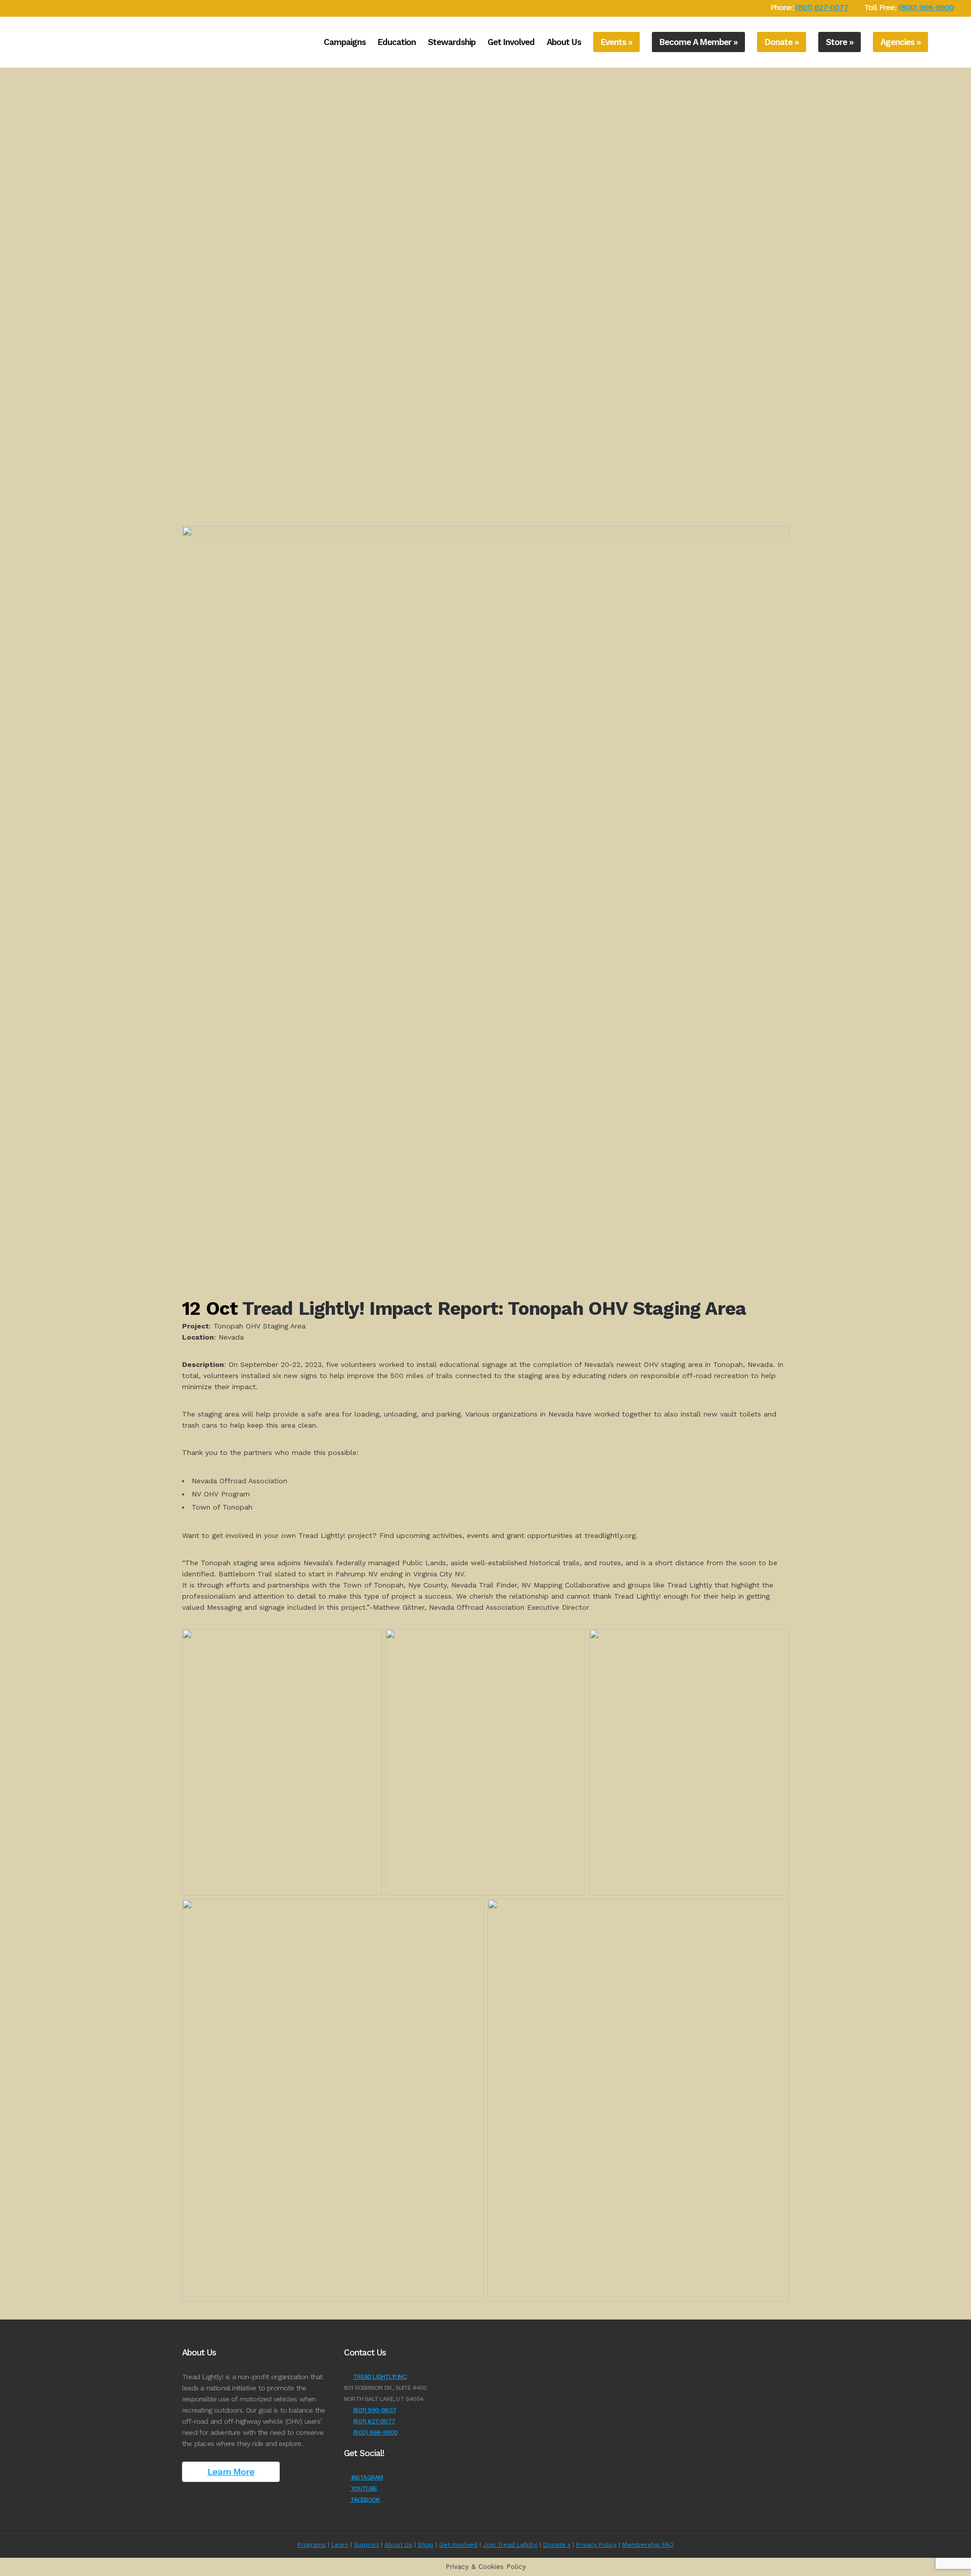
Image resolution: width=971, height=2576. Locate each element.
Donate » (557, 2545)
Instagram (366, 2477)
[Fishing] (13, 299)
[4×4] (13, 120)
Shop (426, 2545)
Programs (312, 2545)
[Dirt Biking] (13, 240)
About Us (398, 2545)
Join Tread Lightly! (510, 2545)
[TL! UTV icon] (13, 180)
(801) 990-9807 (374, 2410)
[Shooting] (13, 329)
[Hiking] (13, 389)
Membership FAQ (648, 2545)
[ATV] (13, 150)
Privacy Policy (596, 2545)
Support (366, 2545)
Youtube (363, 2488)
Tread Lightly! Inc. (380, 2377)
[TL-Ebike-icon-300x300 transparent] (13, 270)
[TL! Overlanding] (13, 210)
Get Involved (458, 2545)
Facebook (365, 2500)
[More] (13, 479)
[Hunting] (13, 419)
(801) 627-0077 (822, 7)
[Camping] (13, 359)
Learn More (231, 2472)
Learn (340, 2545)
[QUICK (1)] (13, 91)
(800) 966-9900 (926, 7)
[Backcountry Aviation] (13, 449)
